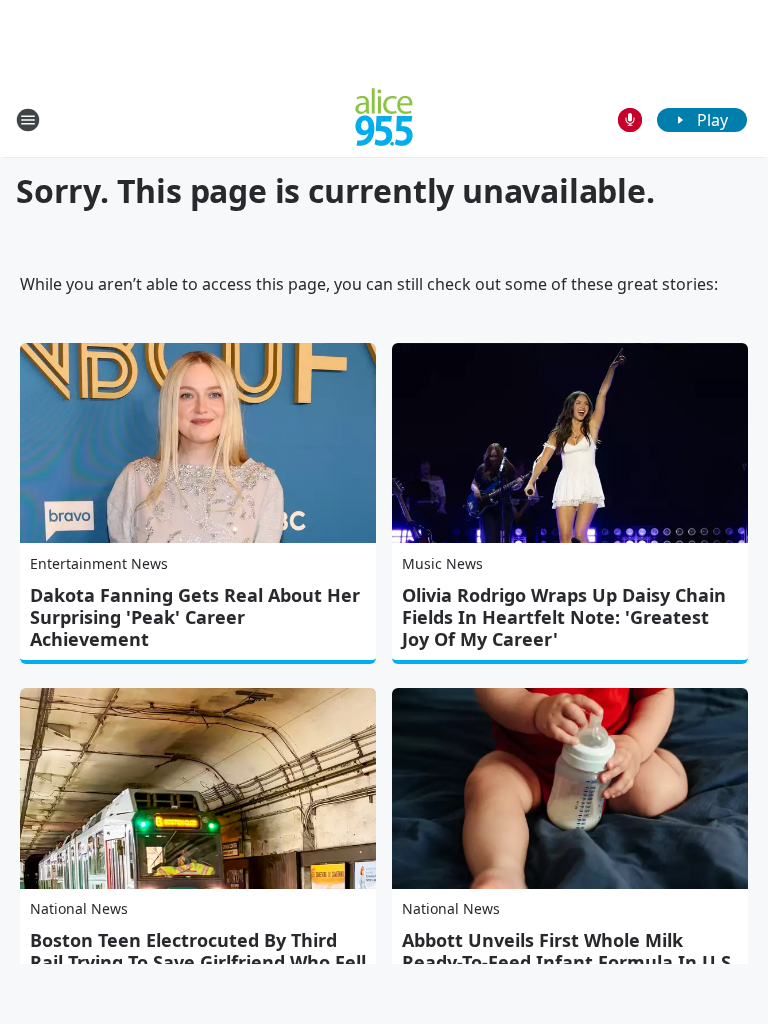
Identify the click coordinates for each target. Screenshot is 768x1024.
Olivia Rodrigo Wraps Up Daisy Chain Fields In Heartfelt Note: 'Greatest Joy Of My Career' (564, 617)
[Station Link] (384, 119)
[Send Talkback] (630, 120)
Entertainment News (99, 563)
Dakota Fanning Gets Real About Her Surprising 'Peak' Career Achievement (195, 617)
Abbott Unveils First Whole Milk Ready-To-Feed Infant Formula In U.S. (569, 951)
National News (79, 908)
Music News (442, 563)
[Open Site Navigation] (28, 120)
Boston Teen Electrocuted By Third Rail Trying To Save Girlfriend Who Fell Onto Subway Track (198, 962)
